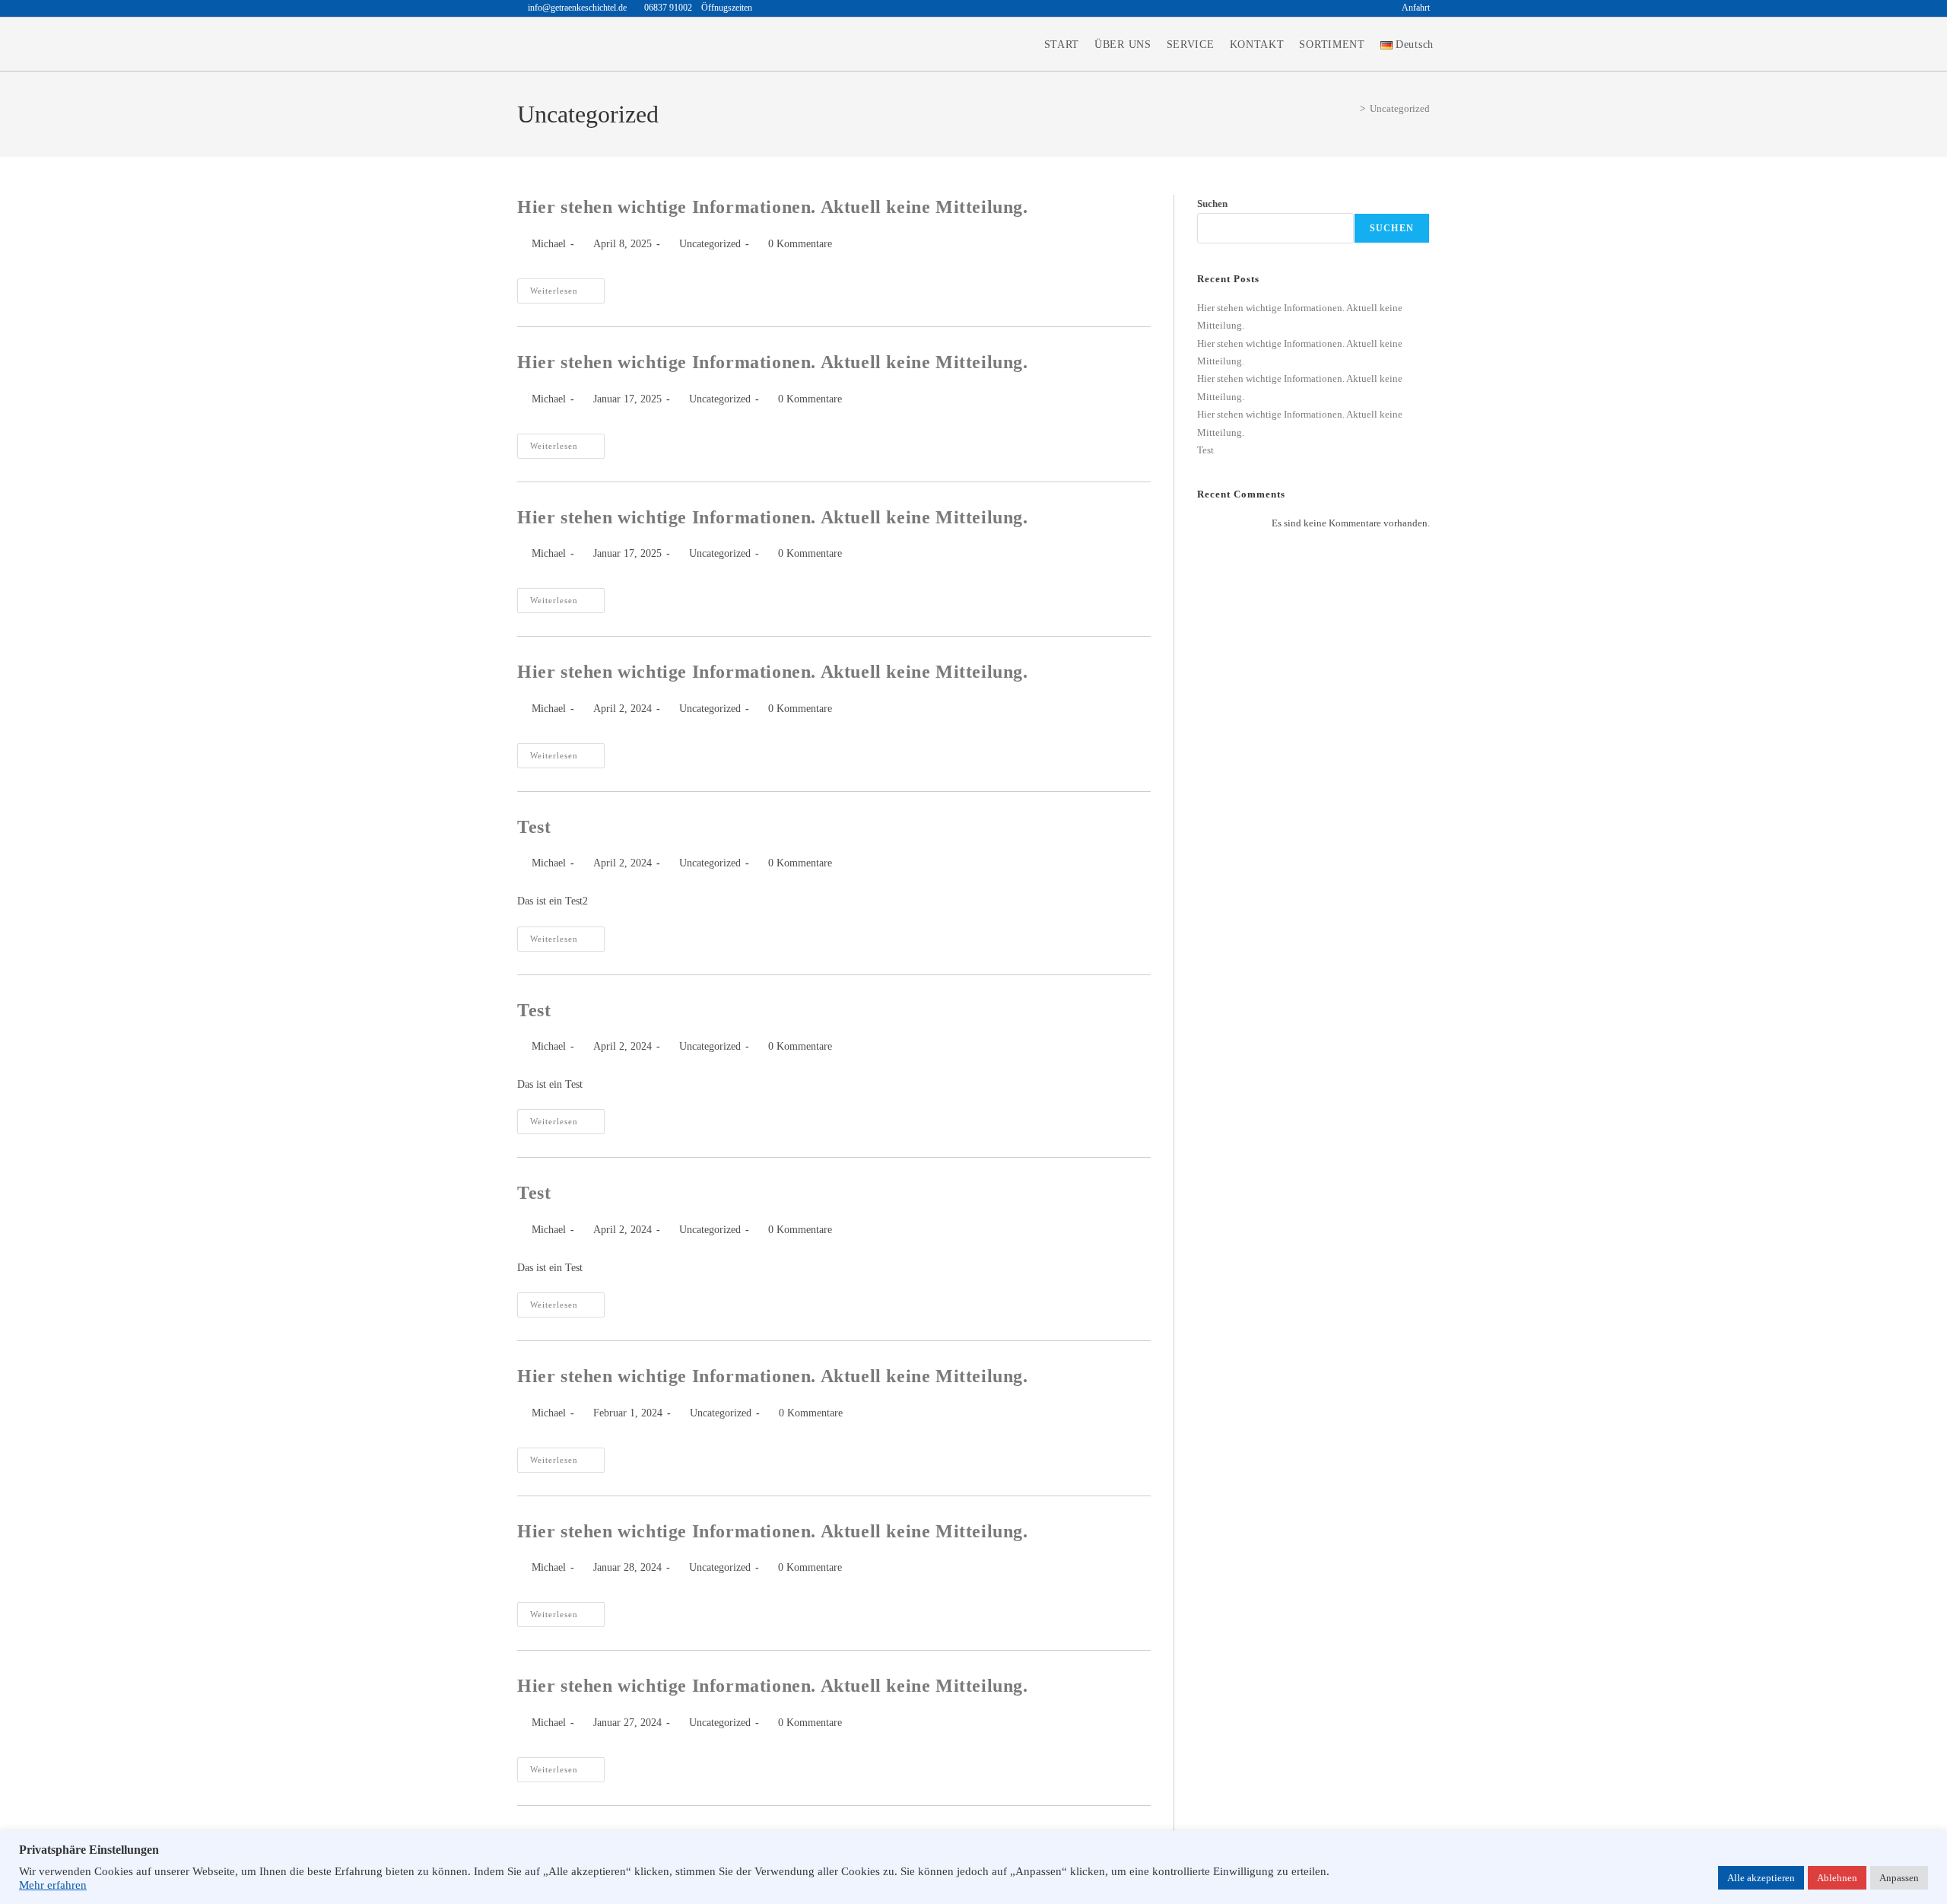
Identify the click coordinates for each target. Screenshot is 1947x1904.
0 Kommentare (800, 244)
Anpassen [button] (1899, 1878)
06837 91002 (669, 8)
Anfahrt (1416, 8)
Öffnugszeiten (727, 8)
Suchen (1212, 203)
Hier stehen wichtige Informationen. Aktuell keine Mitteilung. (773, 207)
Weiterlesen (567, 287)
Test (534, 827)
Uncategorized (1400, 108)
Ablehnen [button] (1837, 1878)
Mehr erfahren (53, 1885)
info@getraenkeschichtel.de (577, 8)
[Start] (1351, 108)
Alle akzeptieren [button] (1761, 1878)
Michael (549, 244)
